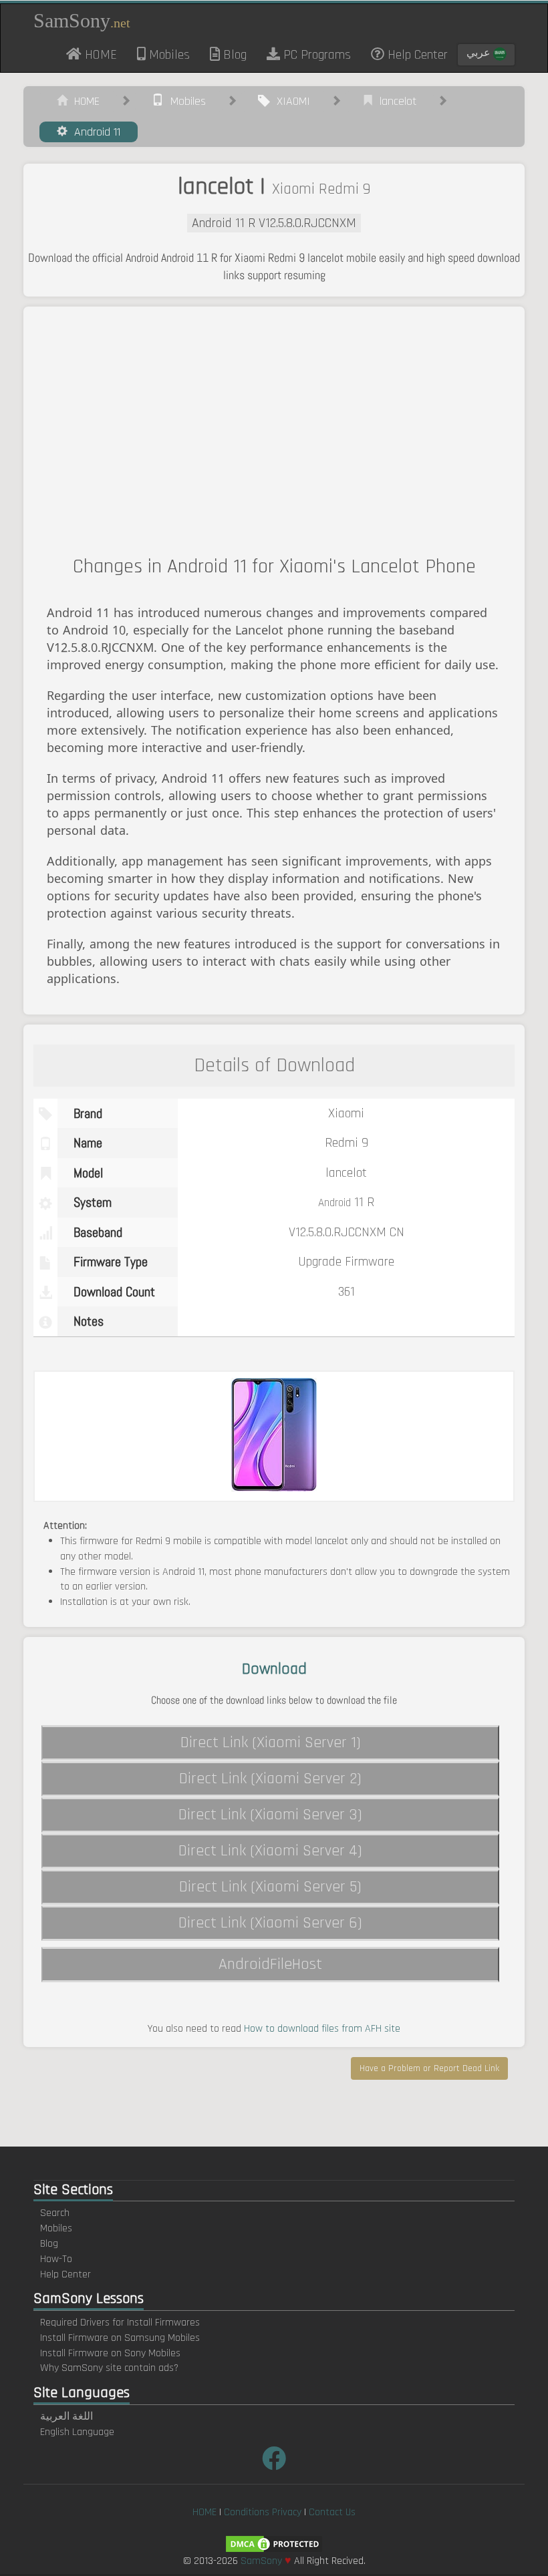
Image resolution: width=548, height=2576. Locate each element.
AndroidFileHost (270, 1964)
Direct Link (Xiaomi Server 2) (270, 1779)
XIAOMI (290, 101)
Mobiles (168, 55)
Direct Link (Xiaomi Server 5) (270, 1887)
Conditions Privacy (263, 2512)
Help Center (416, 55)
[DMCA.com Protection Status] (274, 2544)
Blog (233, 55)
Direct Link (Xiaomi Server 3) (270, 1815)
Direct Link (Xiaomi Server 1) (271, 1742)
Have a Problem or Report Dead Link (429, 2068)
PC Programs (315, 55)
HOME (104, 54)
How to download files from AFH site (322, 2029)
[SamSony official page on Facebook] (274, 2460)
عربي (480, 53)
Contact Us (332, 2512)
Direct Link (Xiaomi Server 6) (270, 1923)
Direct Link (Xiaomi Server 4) (270, 1851)
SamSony (82, 20)
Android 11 (94, 132)
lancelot (395, 101)
